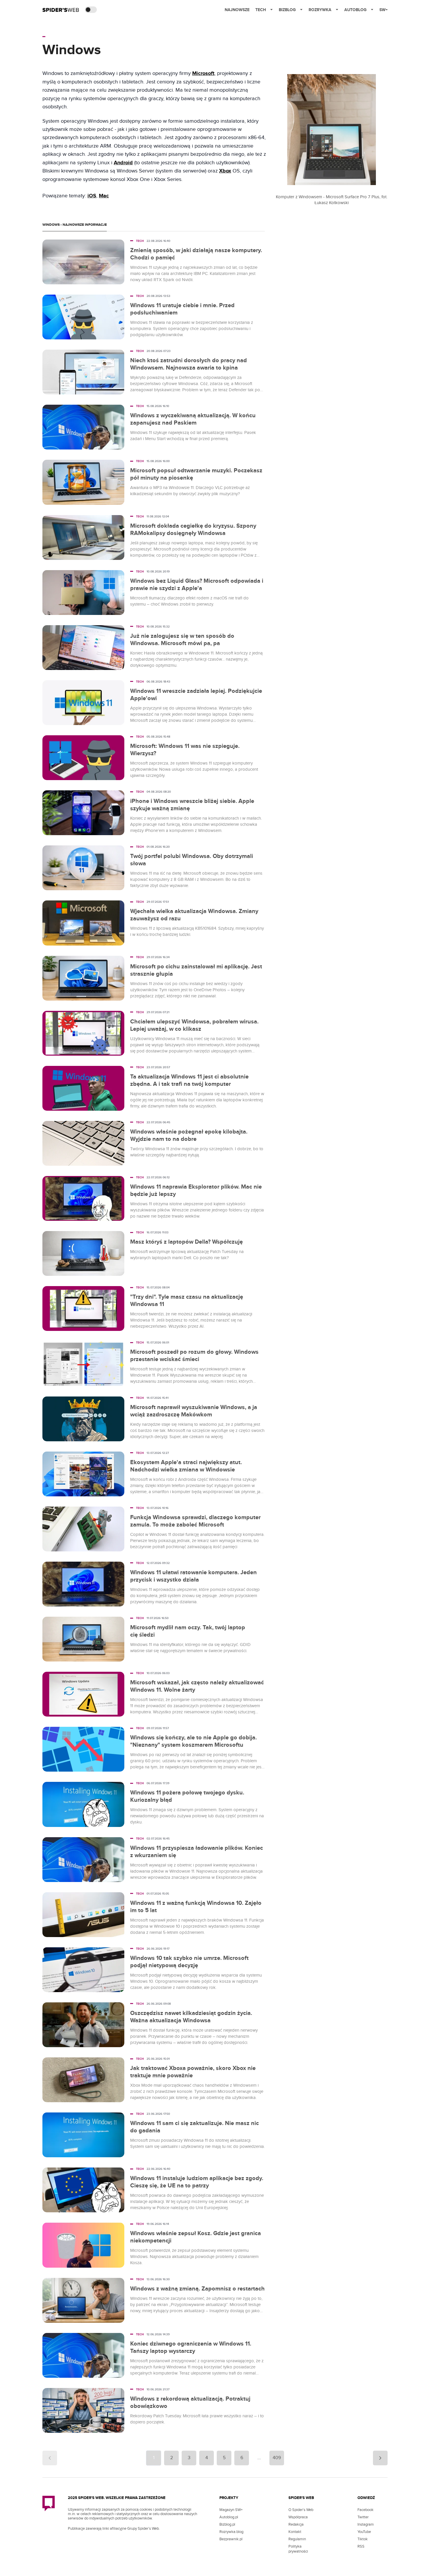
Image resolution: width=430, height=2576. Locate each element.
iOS (92, 196)
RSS (361, 2546)
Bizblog (287, 10)
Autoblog (355, 10)
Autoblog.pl (229, 2517)
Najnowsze (237, 10)
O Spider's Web (301, 2510)
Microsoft (203, 73)
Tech (261, 10)
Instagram (366, 2524)
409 (277, 2458)
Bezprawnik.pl (231, 2539)
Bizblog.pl (227, 2524)
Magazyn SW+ (231, 2510)
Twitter (363, 2517)
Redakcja (296, 2524)
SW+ (383, 10)
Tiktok (363, 2539)
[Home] (61, 10)
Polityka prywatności (298, 2549)
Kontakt (295, 2532)
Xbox (225, 171)
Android (123, 163)
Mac (104, 196)
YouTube (364, 2532)
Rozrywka (320, 10)
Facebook (365, 2510)
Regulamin (297, 2539)
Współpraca (298, 2517)
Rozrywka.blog (231, 2532)
